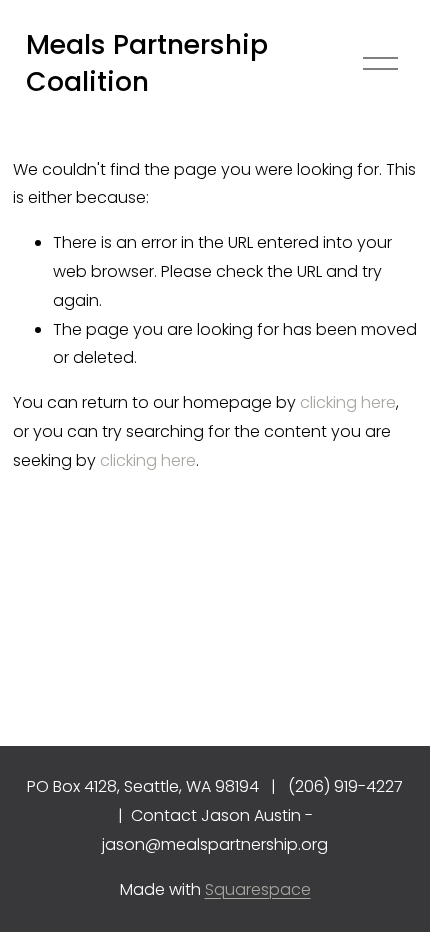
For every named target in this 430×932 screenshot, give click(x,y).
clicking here (348, 402)
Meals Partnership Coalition (147, 63)
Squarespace (258, 889)
